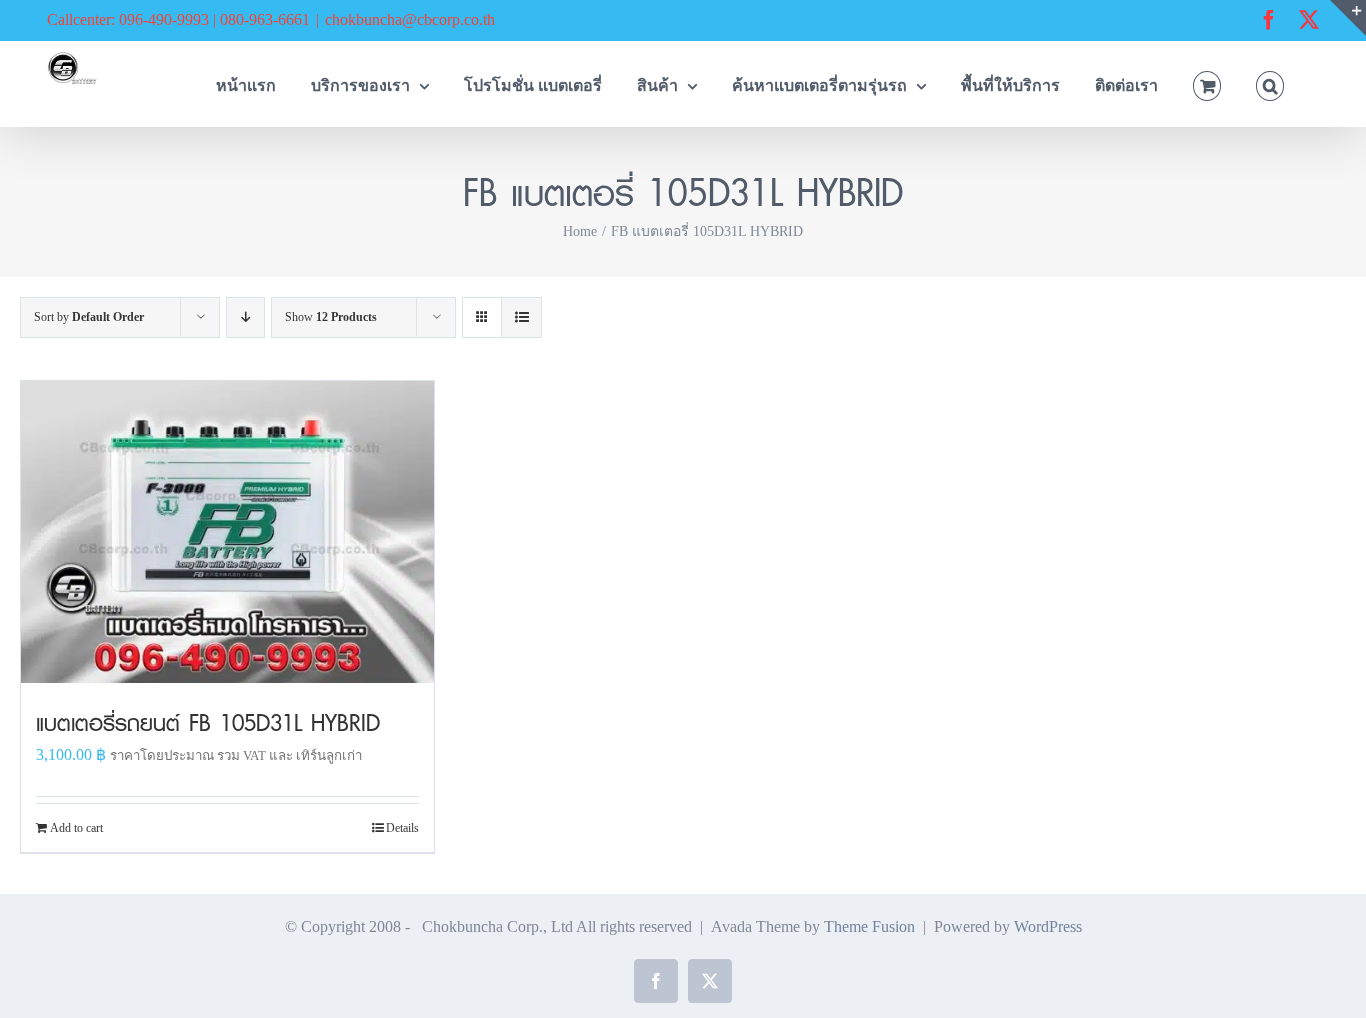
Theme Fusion (869, 926)
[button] (1270, 83)
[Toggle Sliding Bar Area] (1348, 18)
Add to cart (76, 828)
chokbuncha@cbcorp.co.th (410, 19)
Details (402, 828)
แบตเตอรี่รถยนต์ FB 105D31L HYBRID (208, 722)
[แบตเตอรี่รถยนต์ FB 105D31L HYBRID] (227, 532)
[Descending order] (245, 317)
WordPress (1048, 926)
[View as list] (521, 317)
